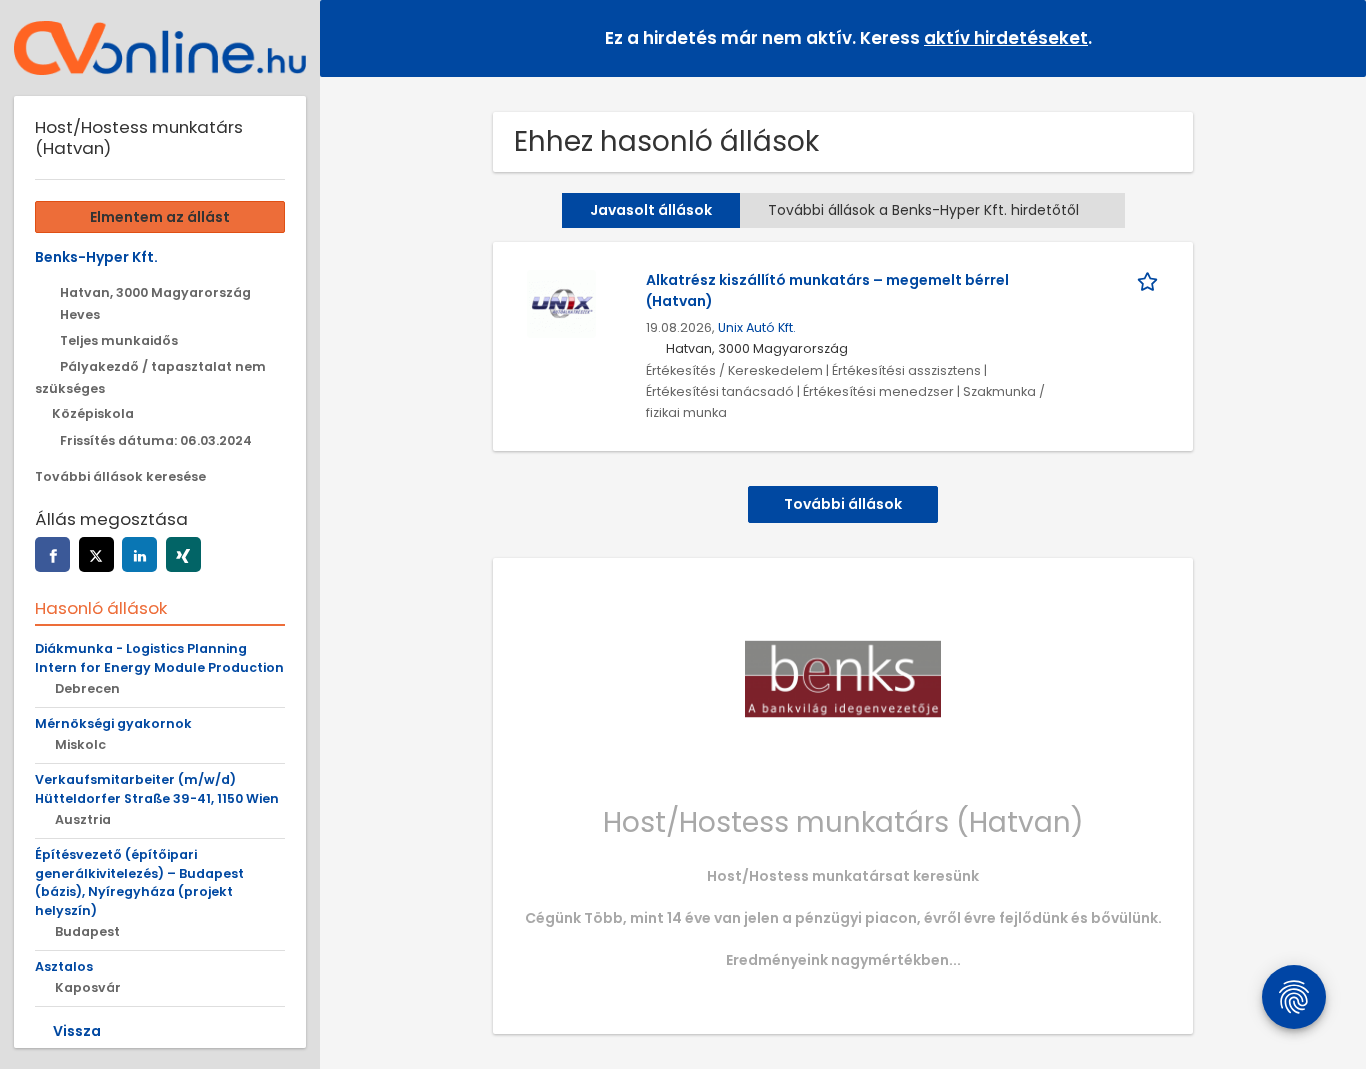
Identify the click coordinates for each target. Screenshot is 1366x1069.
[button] (1335, 37)
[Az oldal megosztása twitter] (96, 554)
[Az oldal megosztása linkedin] (139, 554)
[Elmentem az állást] (1151, 280)
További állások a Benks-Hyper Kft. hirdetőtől (923, 210)
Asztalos (64, 966)
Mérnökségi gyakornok (113, 723)
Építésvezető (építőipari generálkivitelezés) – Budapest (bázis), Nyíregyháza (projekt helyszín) (139, 883)
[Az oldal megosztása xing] (183, 554)
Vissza (77, 1031)
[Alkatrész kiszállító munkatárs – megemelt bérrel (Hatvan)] (561, 303)
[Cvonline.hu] (160, 48)
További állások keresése (120, 476)
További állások (843, 504)
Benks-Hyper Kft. (96, 257)
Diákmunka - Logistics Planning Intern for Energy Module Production (159, 658)
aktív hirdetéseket (1006, 38)
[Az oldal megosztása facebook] (52, 554)
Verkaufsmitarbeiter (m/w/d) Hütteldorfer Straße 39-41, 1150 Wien (157, 789)
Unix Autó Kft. (757, 327)
